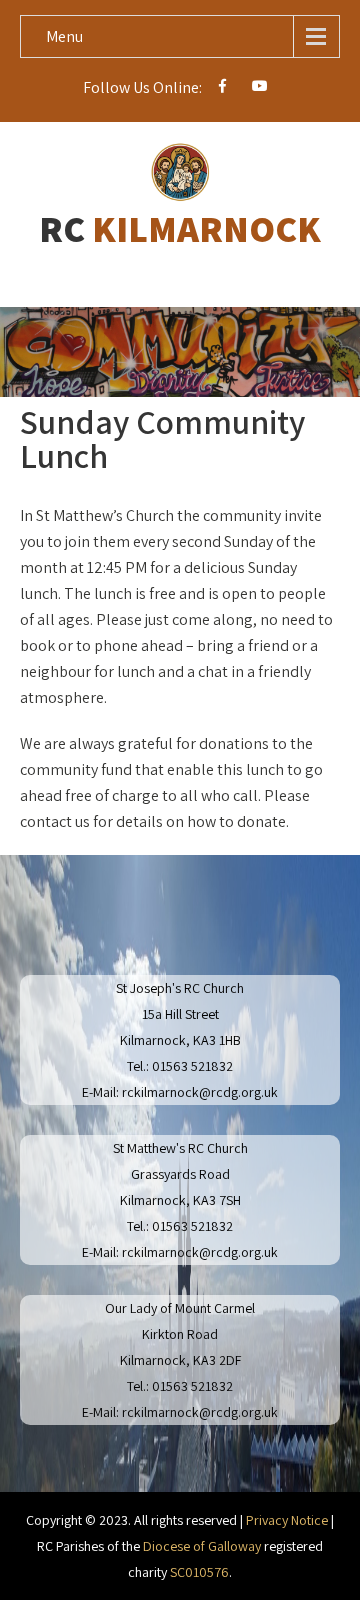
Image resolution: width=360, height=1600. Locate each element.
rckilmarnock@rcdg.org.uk (200, 1092)
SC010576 (199, 1572)
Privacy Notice (287, 1520)
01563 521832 (192, 1066)
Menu (64, 36)
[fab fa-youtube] (260, 89)
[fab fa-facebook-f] (222, 89)
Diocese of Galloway (202, 1546)
